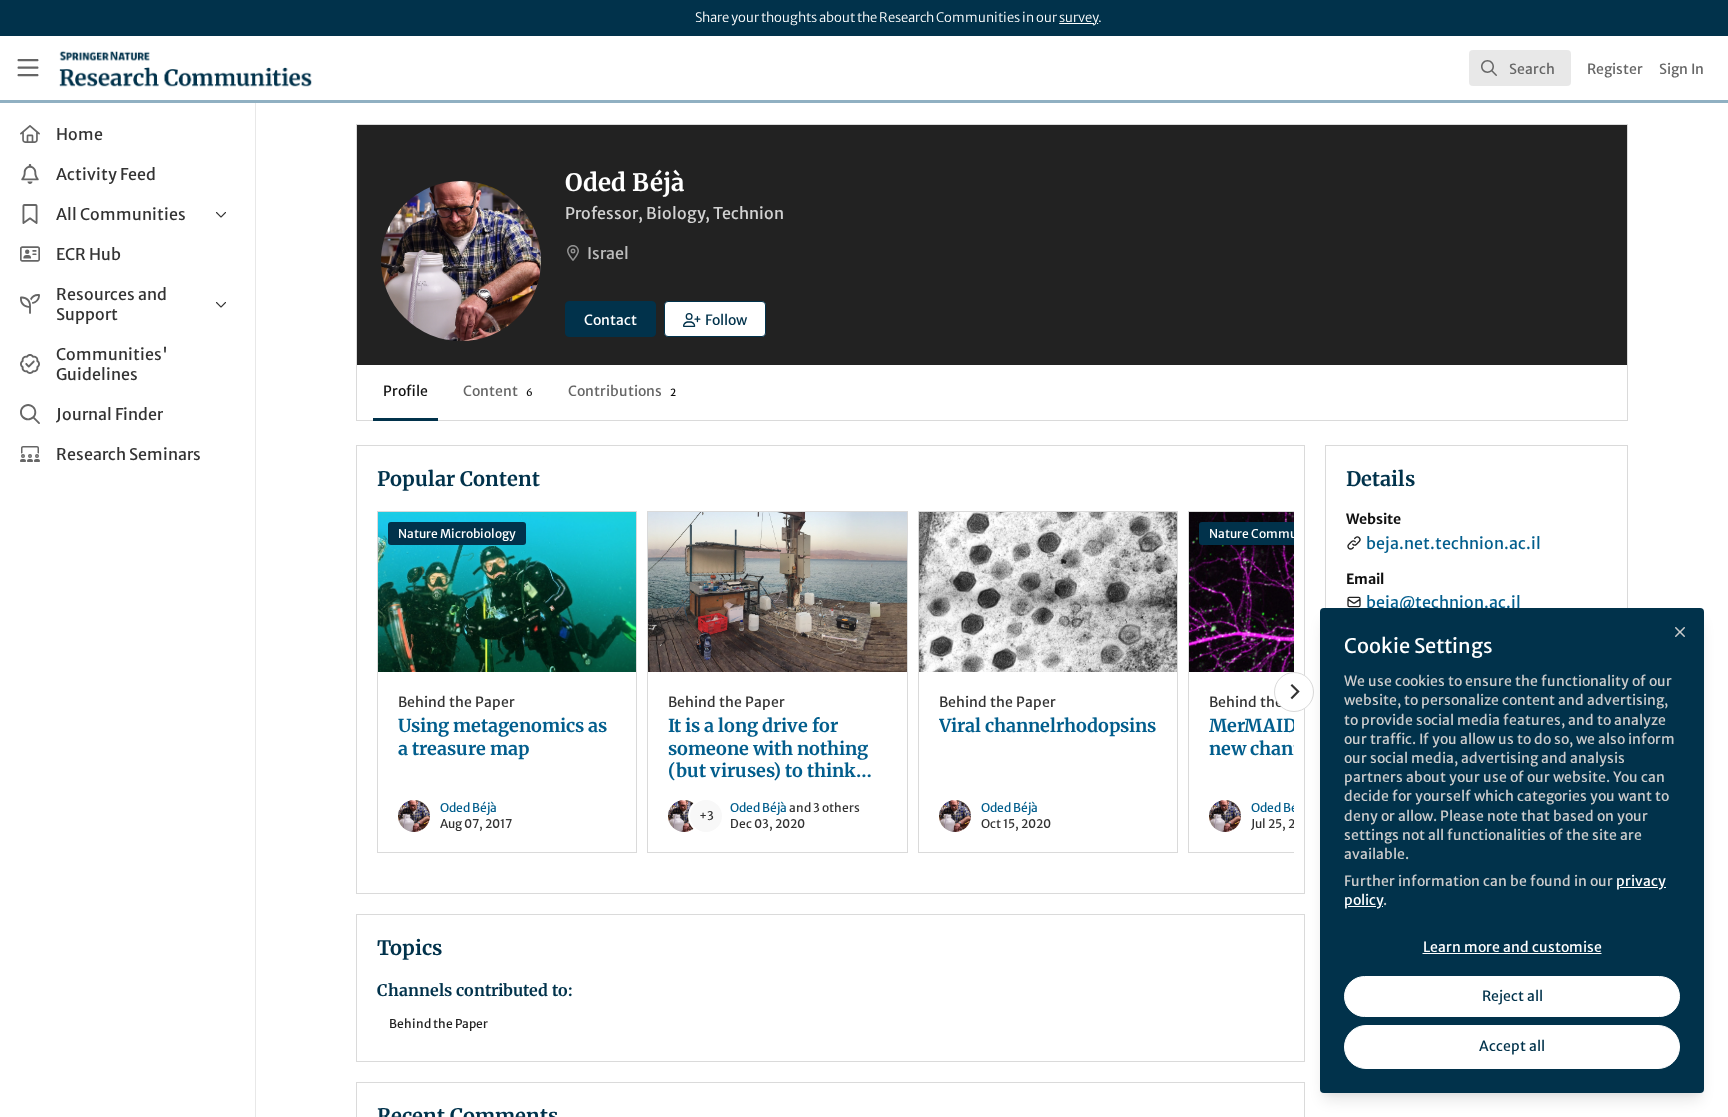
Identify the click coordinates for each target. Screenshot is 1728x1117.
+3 (706, 815)
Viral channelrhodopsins (1048, 592)
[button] (715, 319)
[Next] (1294, 692)
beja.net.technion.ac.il (1453, 543)
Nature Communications (1280, 533)
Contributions (622, 391)
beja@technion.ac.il (1443, 602)
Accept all (1512, 1046)
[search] (1520, 68)
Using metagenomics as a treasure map (507, 592)
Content (498, 391)
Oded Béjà (468, 807)
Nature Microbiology (457, 533)
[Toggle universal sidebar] (28, 68)
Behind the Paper (456, 702)
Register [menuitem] (1615, 69)
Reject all (1512, 996)
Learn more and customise (1512, 947)
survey (1078, 17)
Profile (405, 391)
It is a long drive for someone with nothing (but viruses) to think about (777, 592)
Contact (610, 320)
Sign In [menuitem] (1681, 69)
